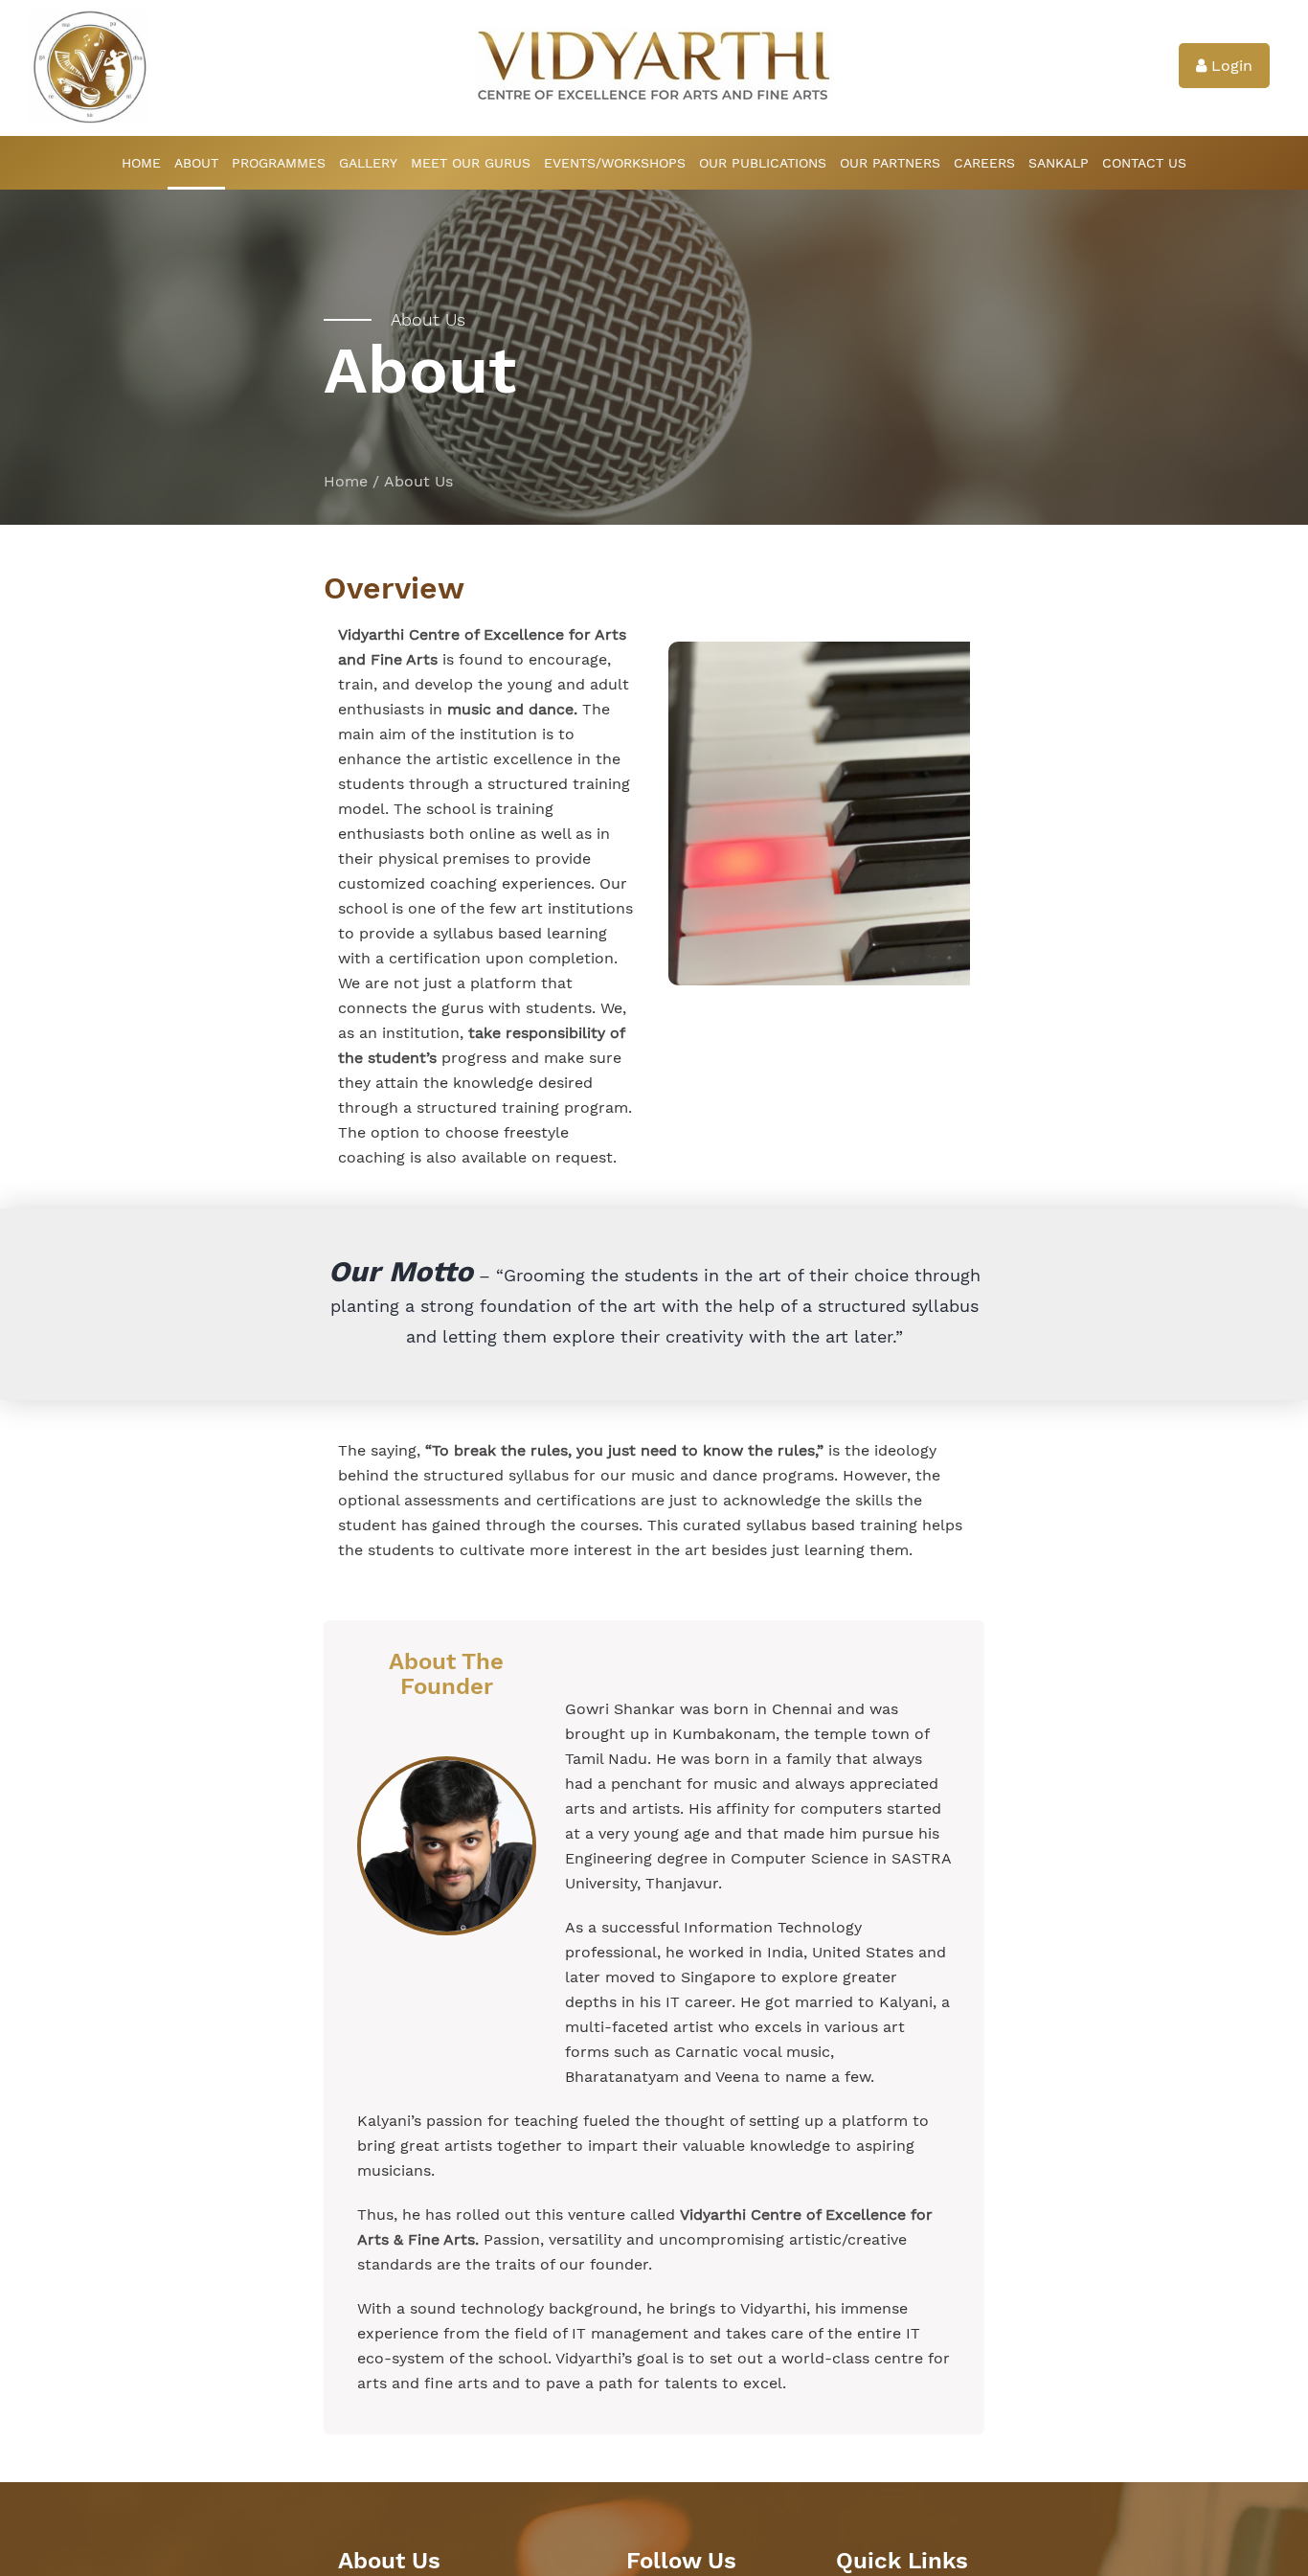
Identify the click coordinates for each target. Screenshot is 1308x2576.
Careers (984, 163)
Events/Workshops (615, 163)
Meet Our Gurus (471, 163)
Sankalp (1059, 163)
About (196, 163)
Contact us (1144, 163)
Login (1229, 66)
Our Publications (763, 163)
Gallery (368, 163)
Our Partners (890, 163)
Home (141, 163)
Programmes (279, 163)
